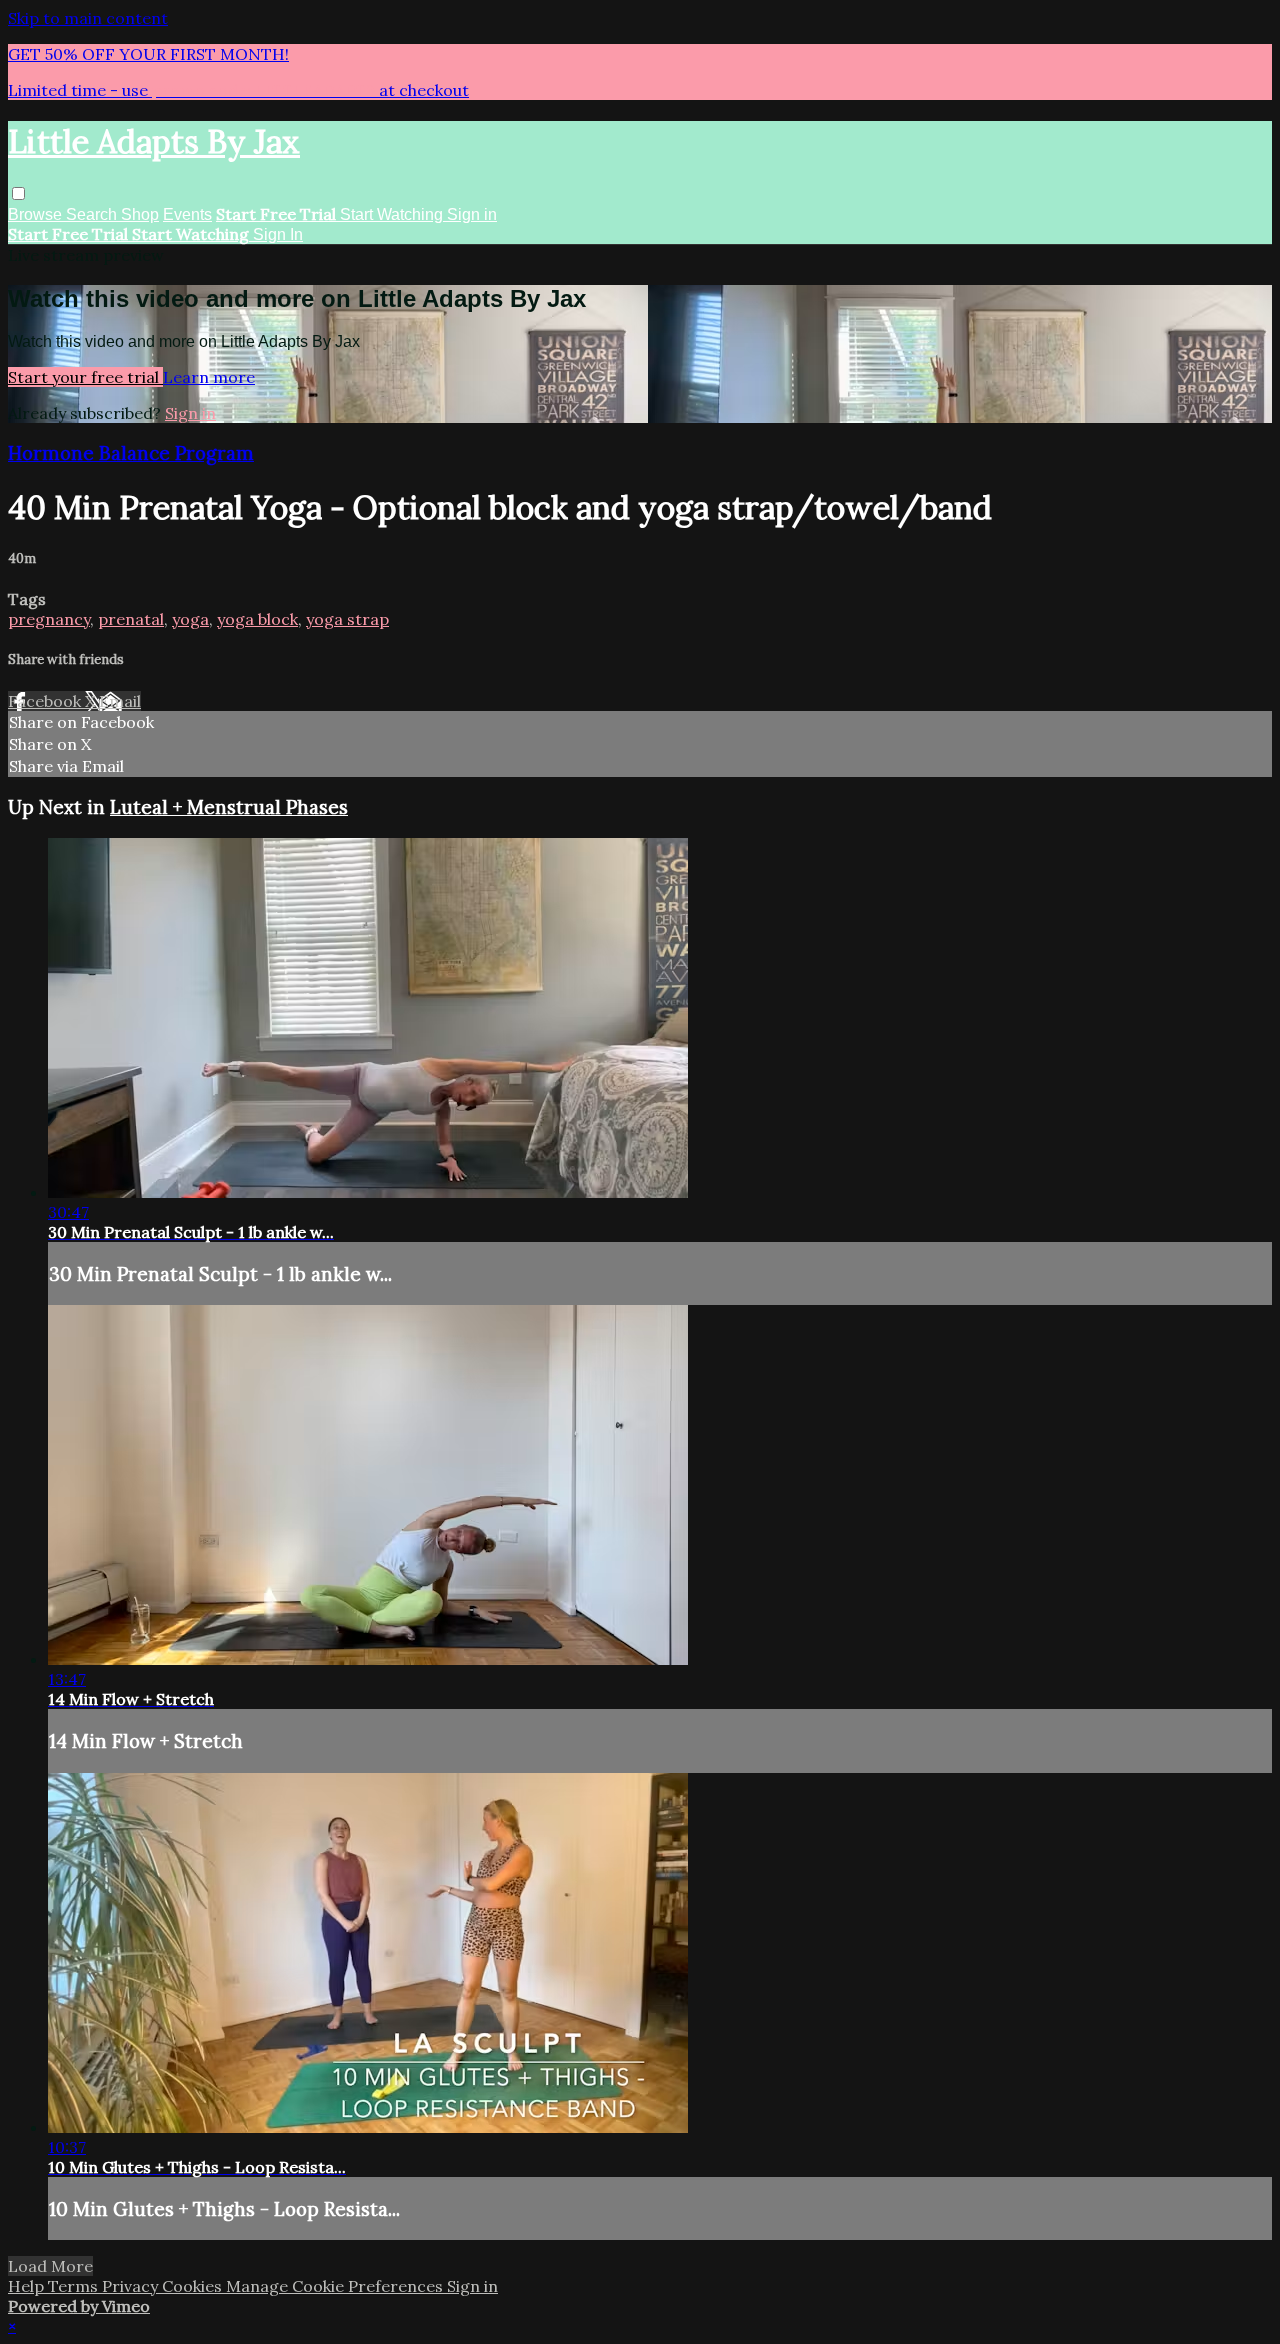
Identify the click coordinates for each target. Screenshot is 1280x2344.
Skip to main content (88, 18)
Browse (37, 214)
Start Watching (393, 214)
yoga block (257, 619)
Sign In (278, 234)
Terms (75, 2286)
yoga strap (347, 619)
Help (28, 2286)
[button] (18, 193)
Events (187, 214)
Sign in (472, 214)
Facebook (46, 701)
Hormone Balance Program (131, 453)
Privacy (132, 2286)
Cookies (194, 2286)
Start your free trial (85, 377)
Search (93, 214)
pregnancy (49, 619)
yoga (190, 619)
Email (120, 701)
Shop (140, 214)
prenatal (131, 619)
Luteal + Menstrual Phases (229, 807)
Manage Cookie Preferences (336, 2286)
